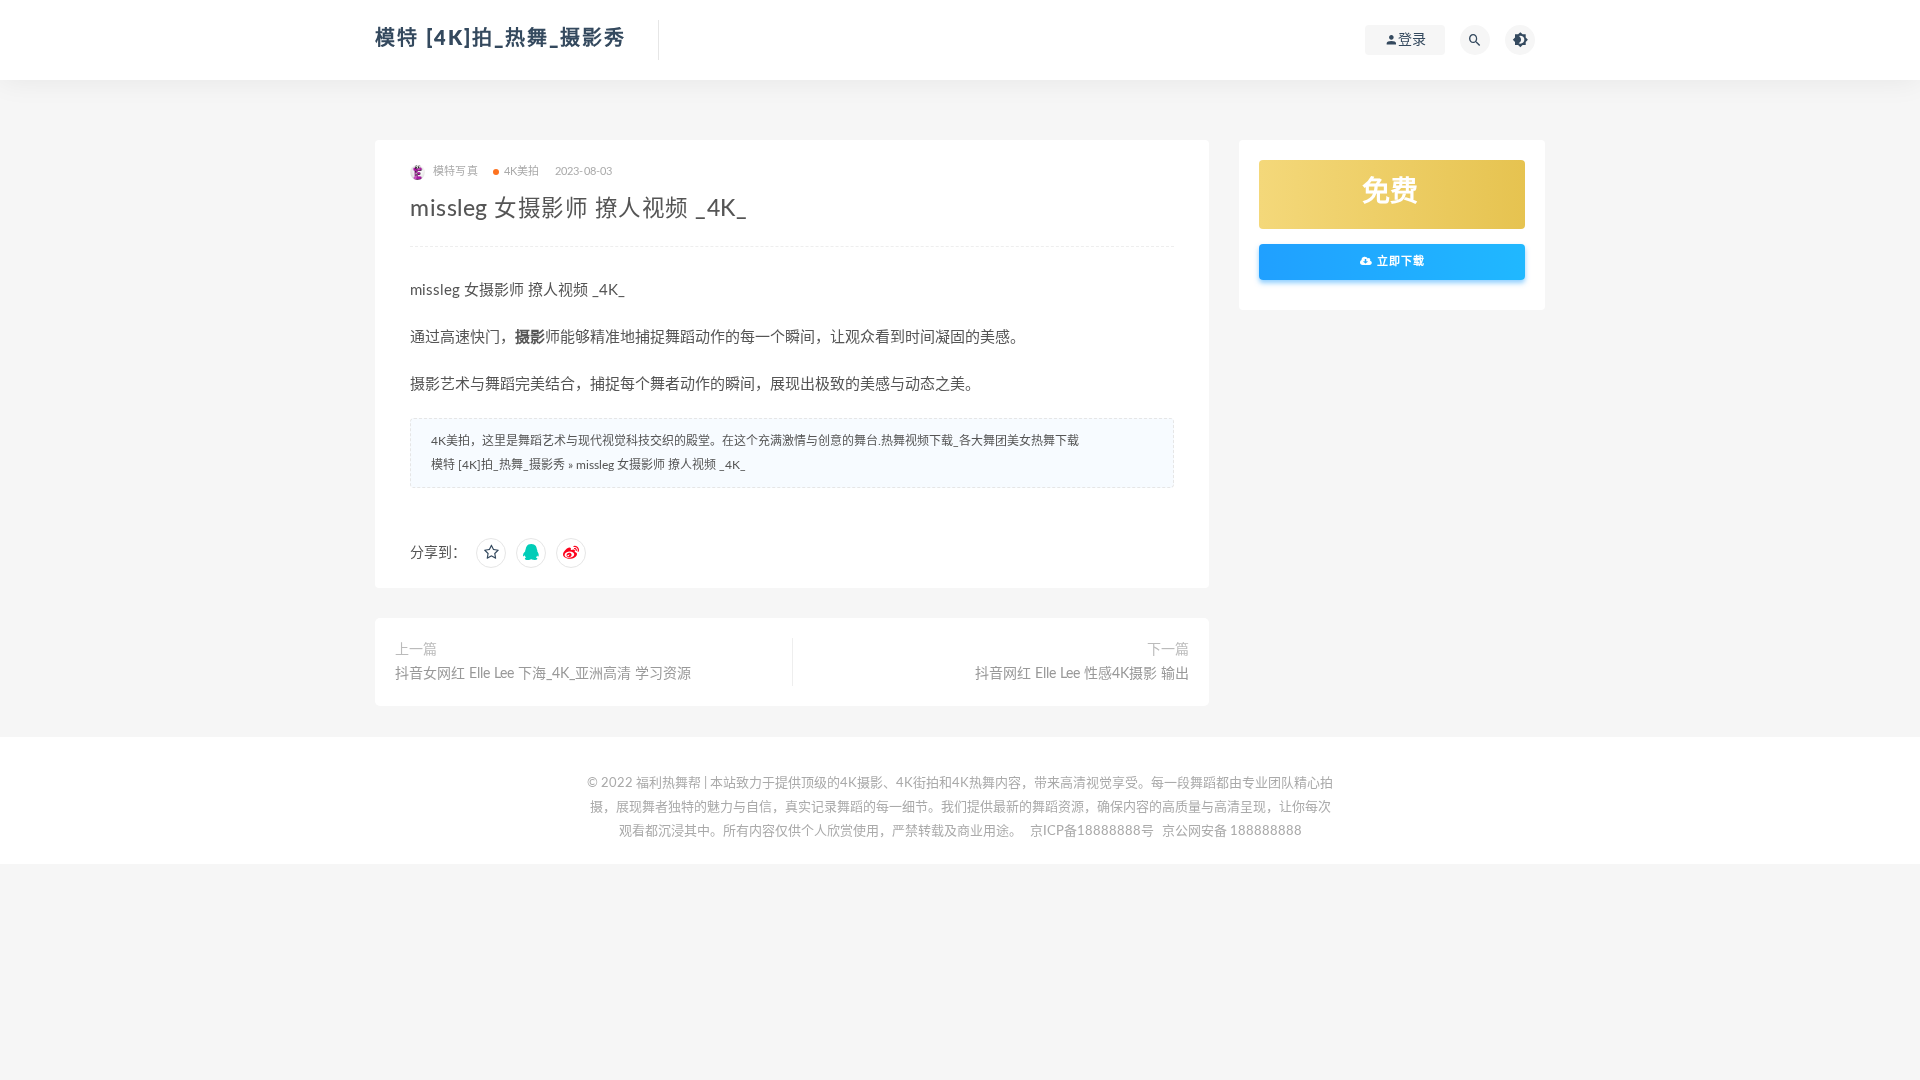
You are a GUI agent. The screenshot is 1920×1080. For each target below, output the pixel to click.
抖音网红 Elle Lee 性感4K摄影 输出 (1082, 674)
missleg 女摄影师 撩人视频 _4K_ (661, 465)
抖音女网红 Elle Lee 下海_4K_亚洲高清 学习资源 (543, 674)
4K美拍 (522, 171)
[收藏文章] (491, 553)
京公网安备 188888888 (1232, 831)
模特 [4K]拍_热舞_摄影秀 (500, 39)
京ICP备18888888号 (1093, 831)
